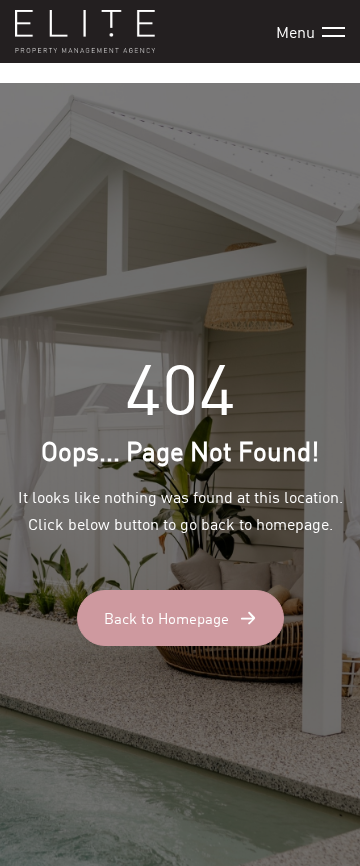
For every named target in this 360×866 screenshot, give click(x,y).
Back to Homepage (166, 618)
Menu (295, 32)
